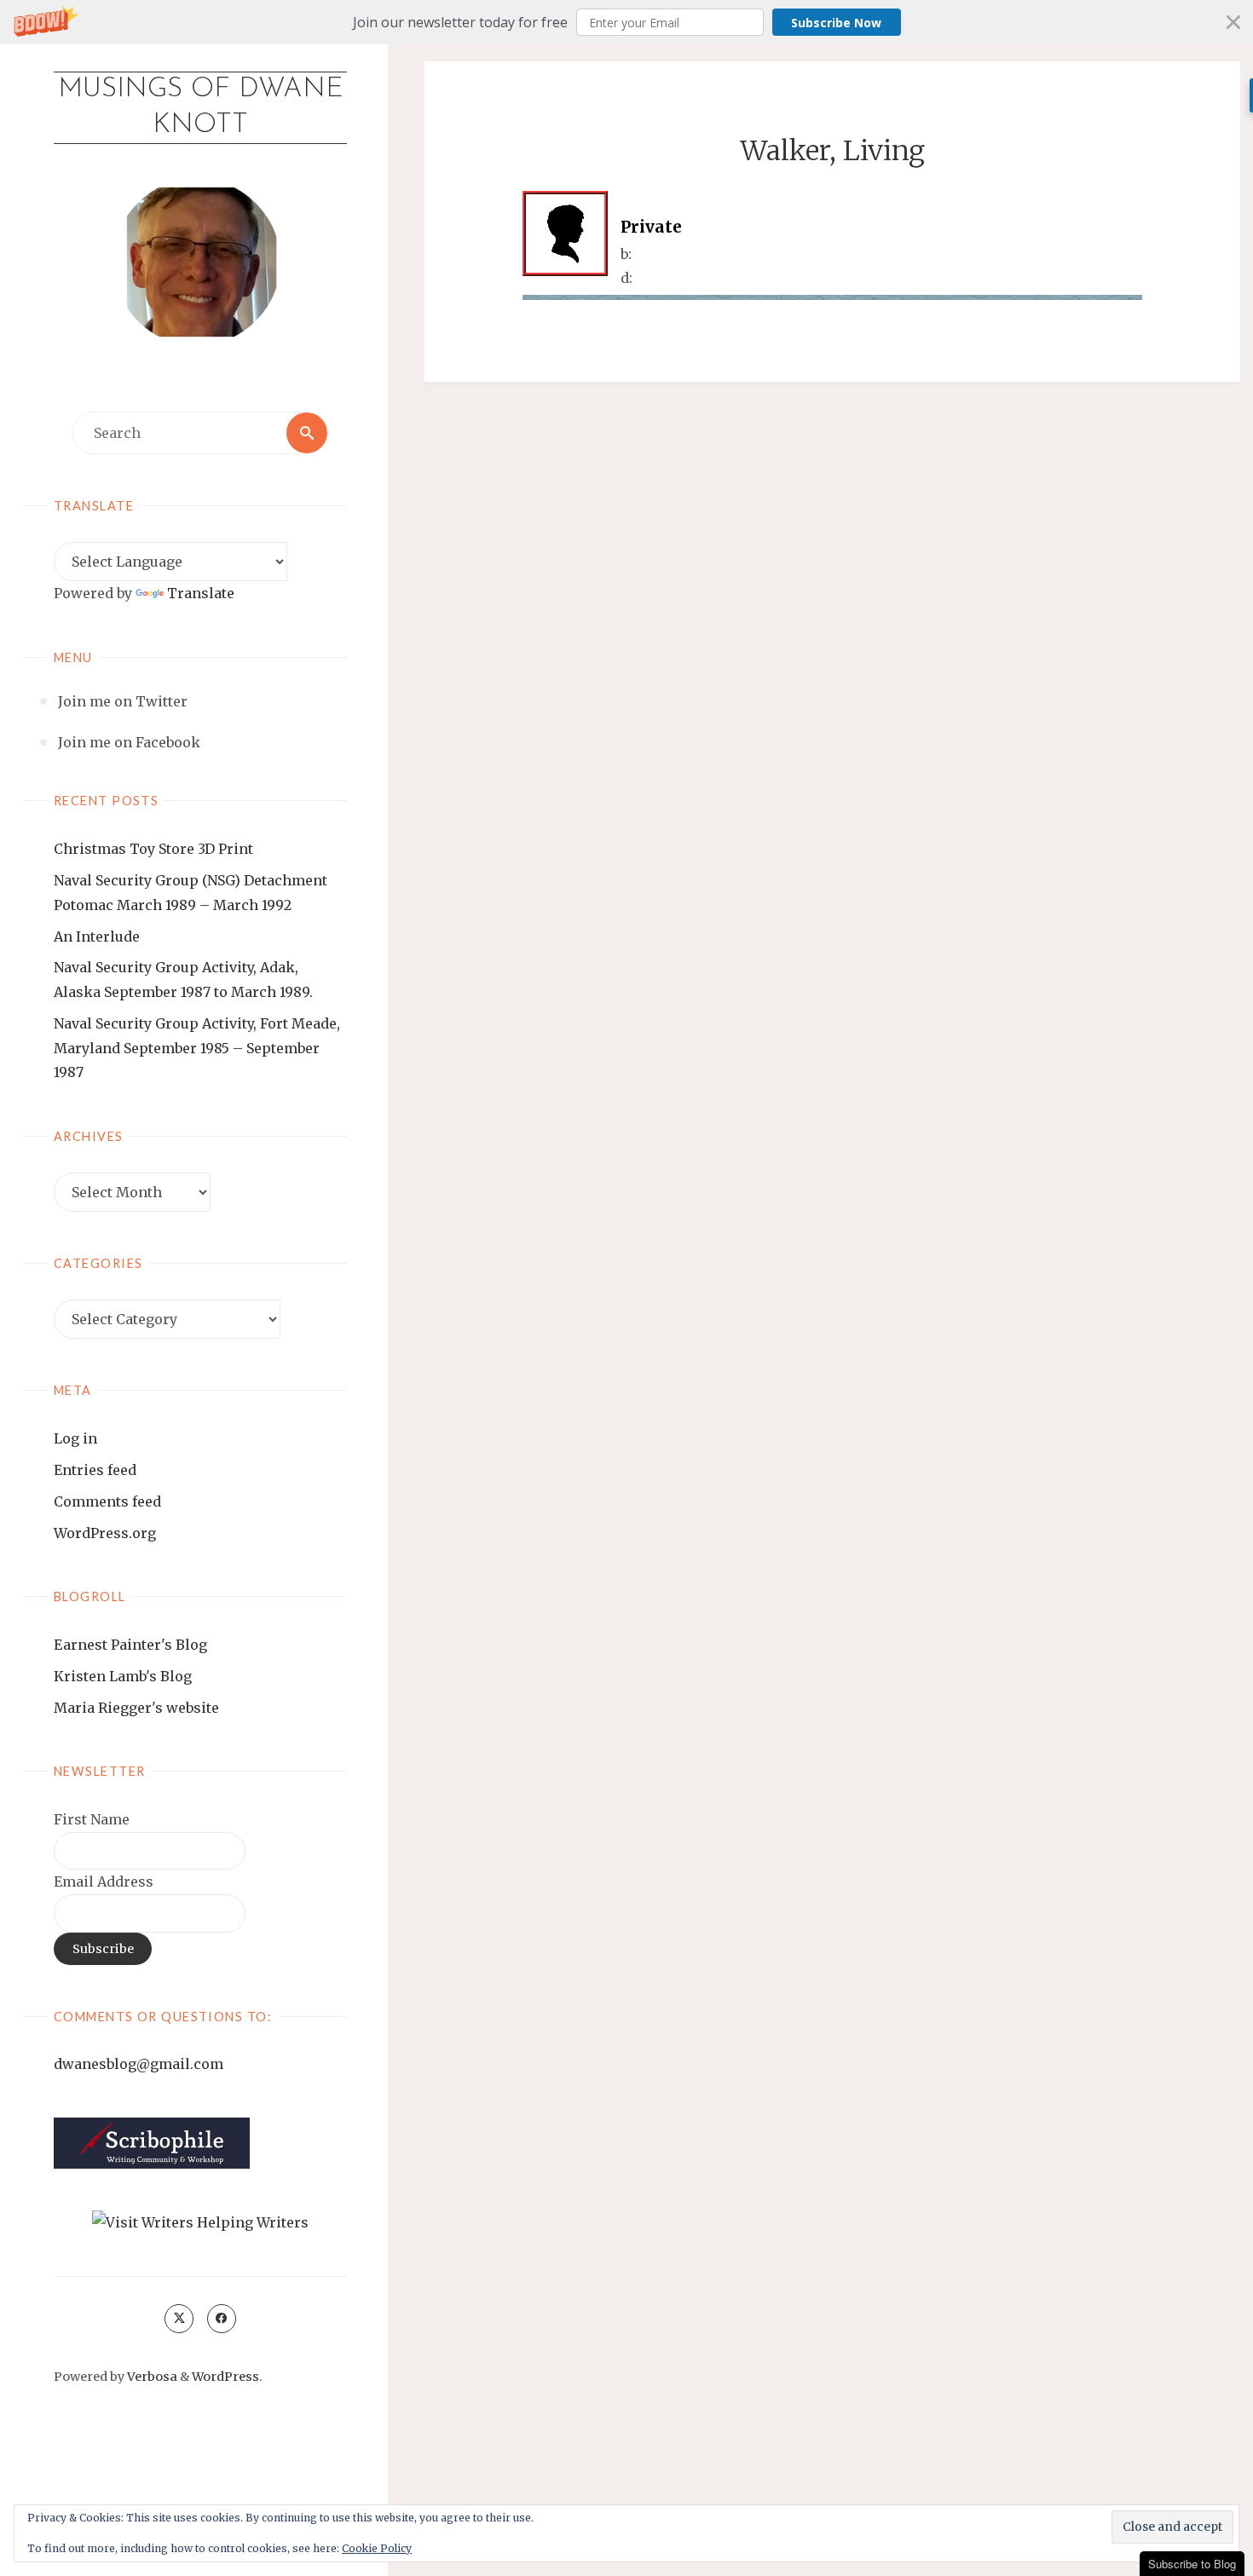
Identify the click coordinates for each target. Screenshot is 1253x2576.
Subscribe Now (836, 23)
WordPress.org (105, 1533)
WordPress (225, 2377)
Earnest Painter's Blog (130, 1645)
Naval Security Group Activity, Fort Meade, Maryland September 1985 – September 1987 (197, 1048)
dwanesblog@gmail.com (139, 2064)
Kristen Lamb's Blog (123, 1676)
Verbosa (151, 2377)
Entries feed (95, 1470)
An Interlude (97, 936)
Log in (75, 1438)
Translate (201, 593)
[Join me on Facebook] (222, 2319)
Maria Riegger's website (136, 1708)
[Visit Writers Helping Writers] (200, 2222)
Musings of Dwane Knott (201, 107)
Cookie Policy (377, 2548)
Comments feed (107, 1501)
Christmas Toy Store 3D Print (153, 849)
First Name (92, 1819)
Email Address (104, 1882)
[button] (626, 22)
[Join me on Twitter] (179, 2319)
